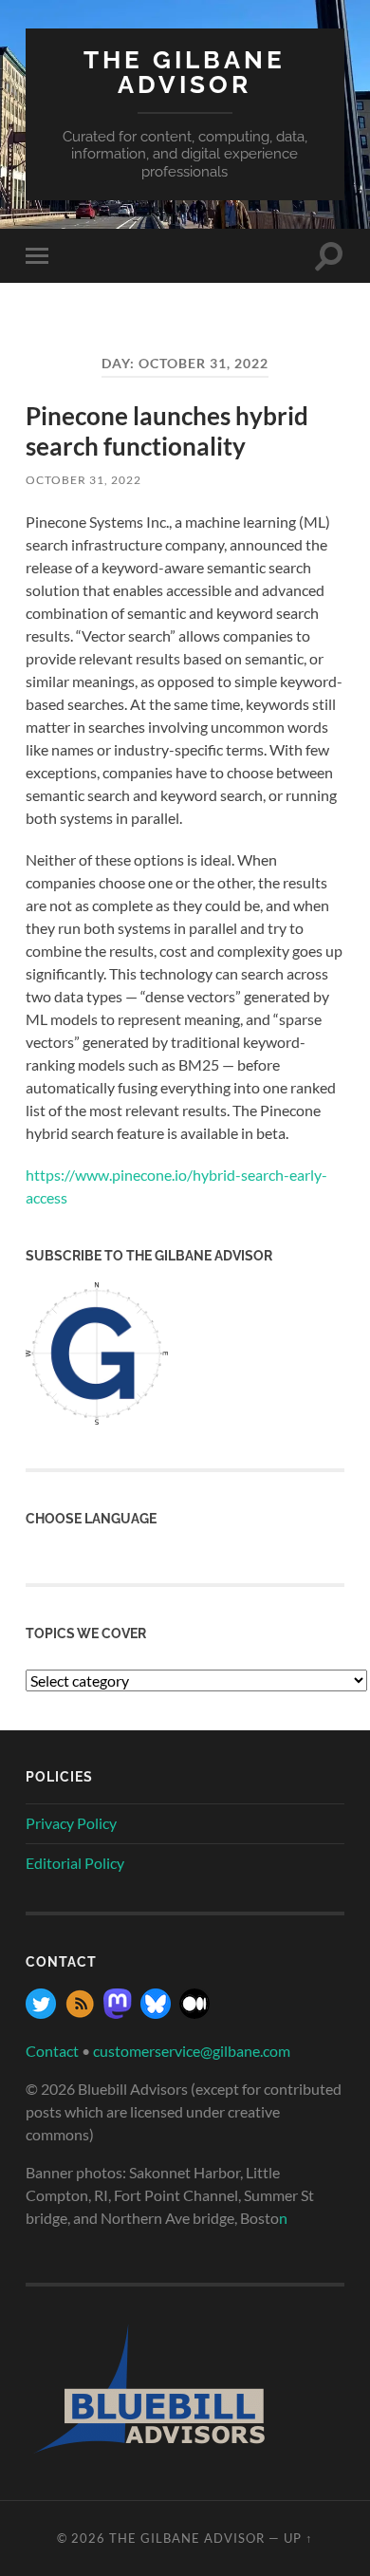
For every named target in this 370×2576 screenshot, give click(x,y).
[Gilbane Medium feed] (194, 2013)
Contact (52, 2051)
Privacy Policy (71, 1823)
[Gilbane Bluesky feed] (156, 2013)
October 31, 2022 (83, 480)
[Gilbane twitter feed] (41, 2013)
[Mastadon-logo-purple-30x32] (118, 2013)
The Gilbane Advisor (185, 72)
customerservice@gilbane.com (192, 2051)
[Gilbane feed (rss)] (80, 2013)
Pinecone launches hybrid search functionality (167, 431)
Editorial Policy (75, 1863)
